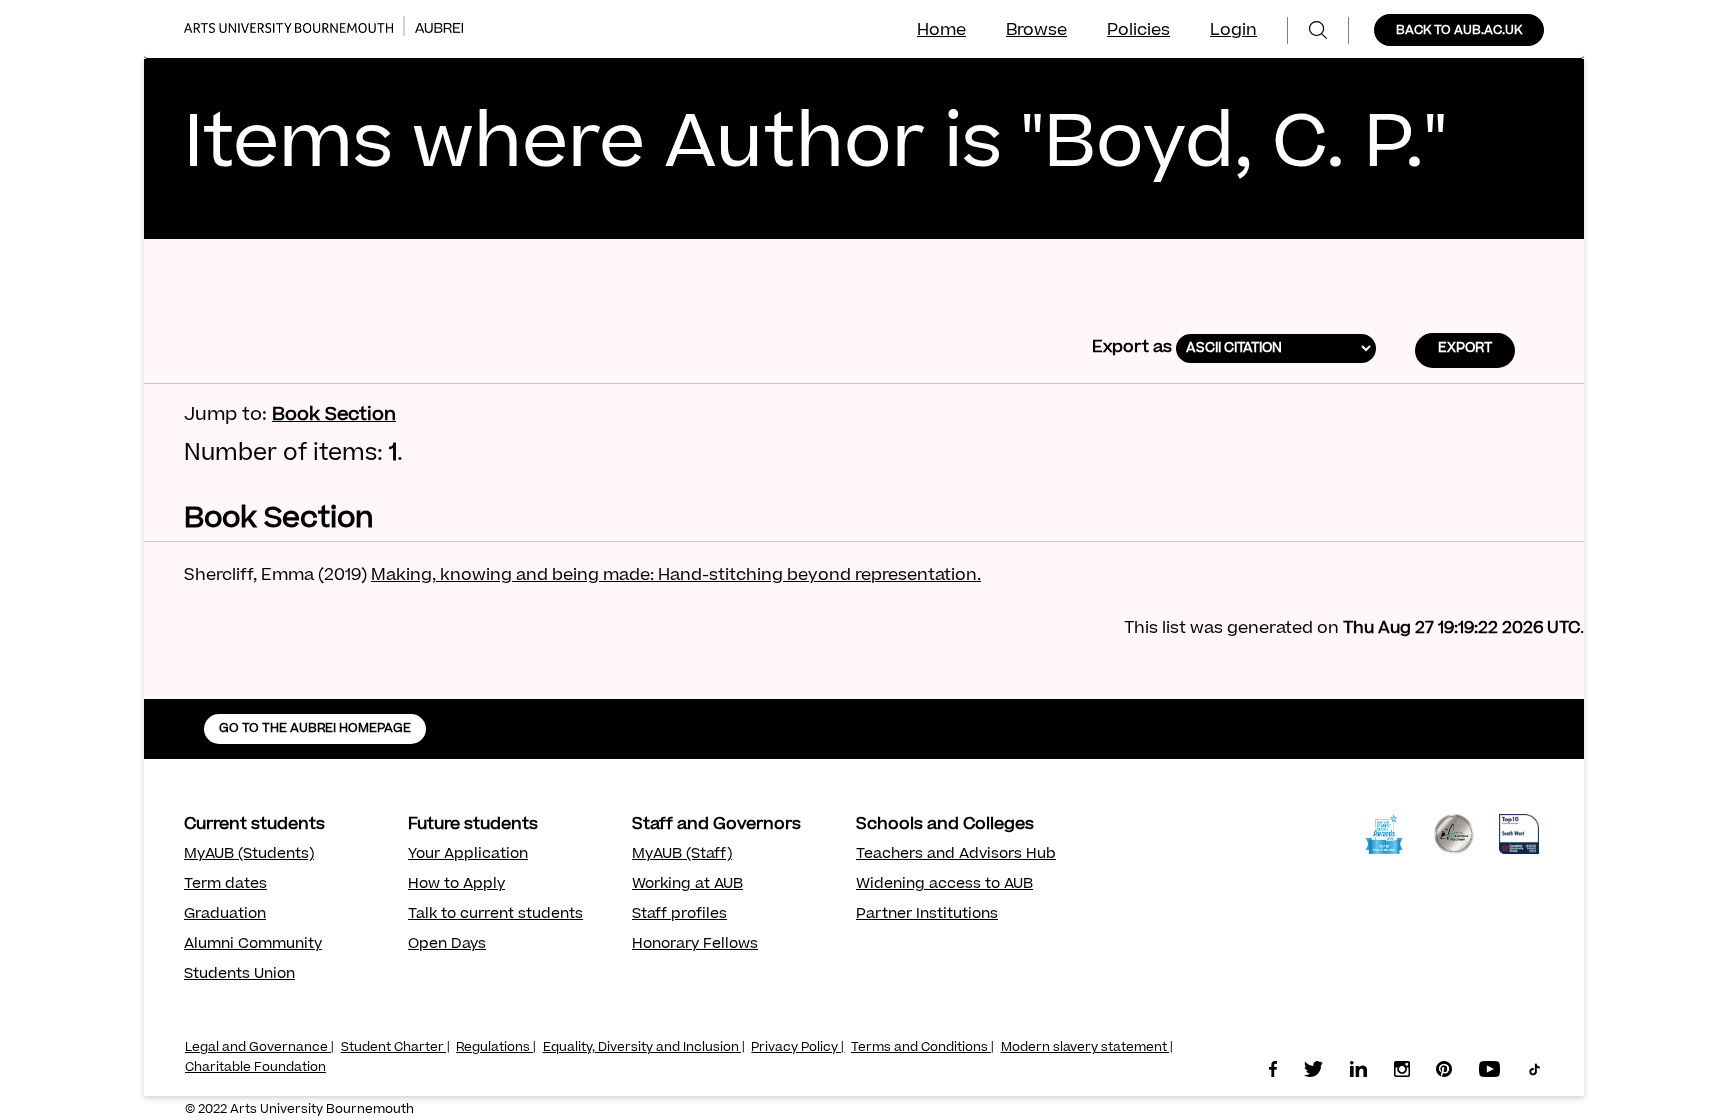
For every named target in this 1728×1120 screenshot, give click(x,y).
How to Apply (456, 885)
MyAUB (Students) (249, 855)
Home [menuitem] (941, 31)
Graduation (225, 915)
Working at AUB (687, 885)
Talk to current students (495, 915)
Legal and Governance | (259, 1048)
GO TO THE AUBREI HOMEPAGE (315, 729)
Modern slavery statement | (1087, 1048)
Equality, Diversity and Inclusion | (644, 1048)
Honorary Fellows (695, 945)
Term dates (225, 885)
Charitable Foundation (255, 1068)
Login (1233, 31)
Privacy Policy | (797, 1048)
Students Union (239, 975)
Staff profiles (679, 915)
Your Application (468, 855)
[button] (1465, 350)
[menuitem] (1318, 30)
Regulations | (496, 1048)
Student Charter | (395, 1048)
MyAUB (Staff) (682, 855)
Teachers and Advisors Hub (956, 855)
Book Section (334, 416)
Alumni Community (253, 945)
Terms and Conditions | (922, 1048)
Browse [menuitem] (1036, 31)
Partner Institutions (927, 915)
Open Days (447, 945)
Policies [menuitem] (1138, 31)
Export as (1132, 348)
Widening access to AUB (944, 885)
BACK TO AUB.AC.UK (1459, 31)
